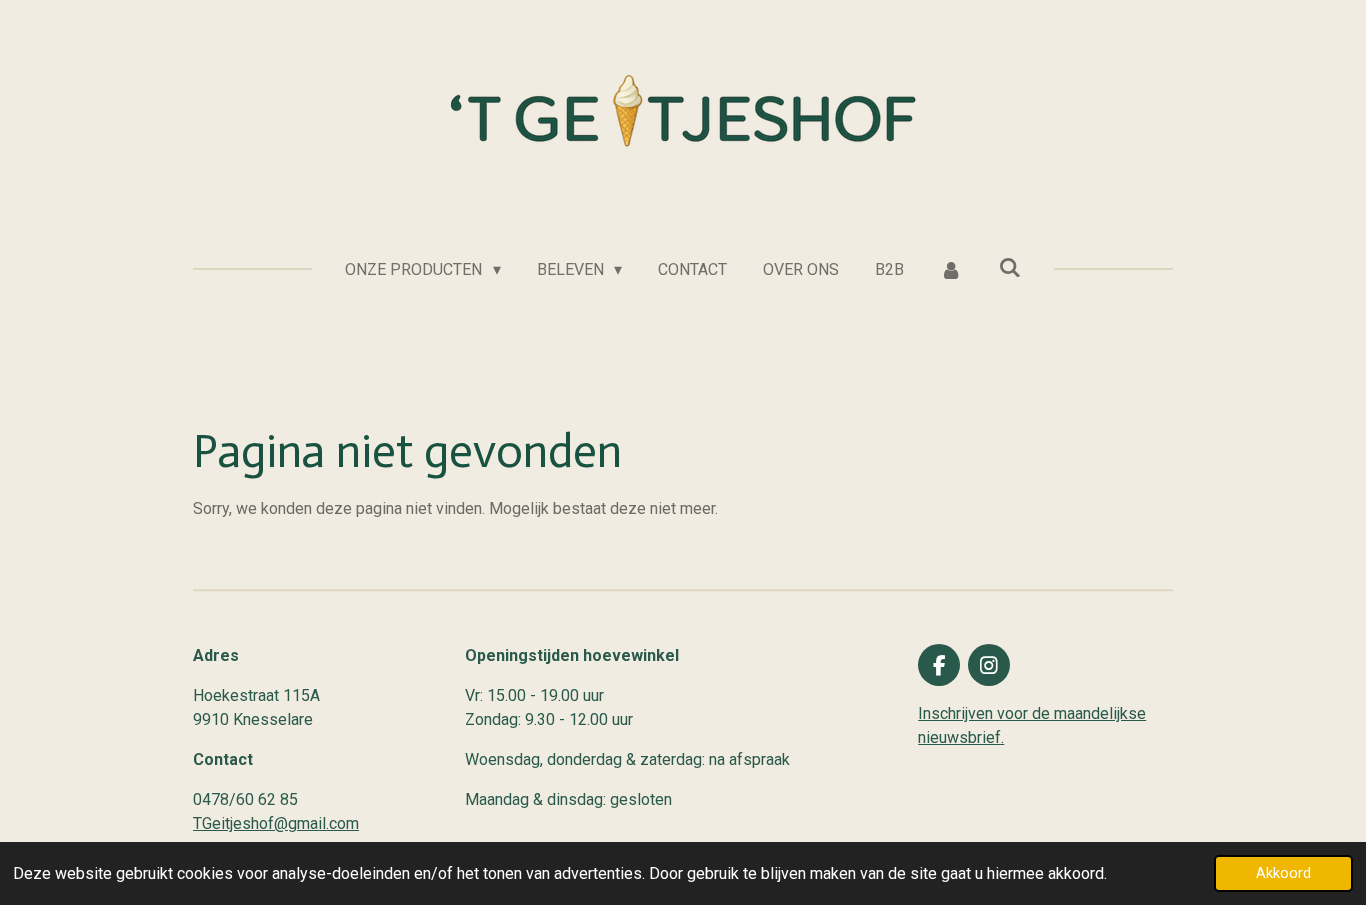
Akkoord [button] (1283, 873)
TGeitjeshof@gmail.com (276, 823)
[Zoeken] (1009, 267)
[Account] (951, 270)
